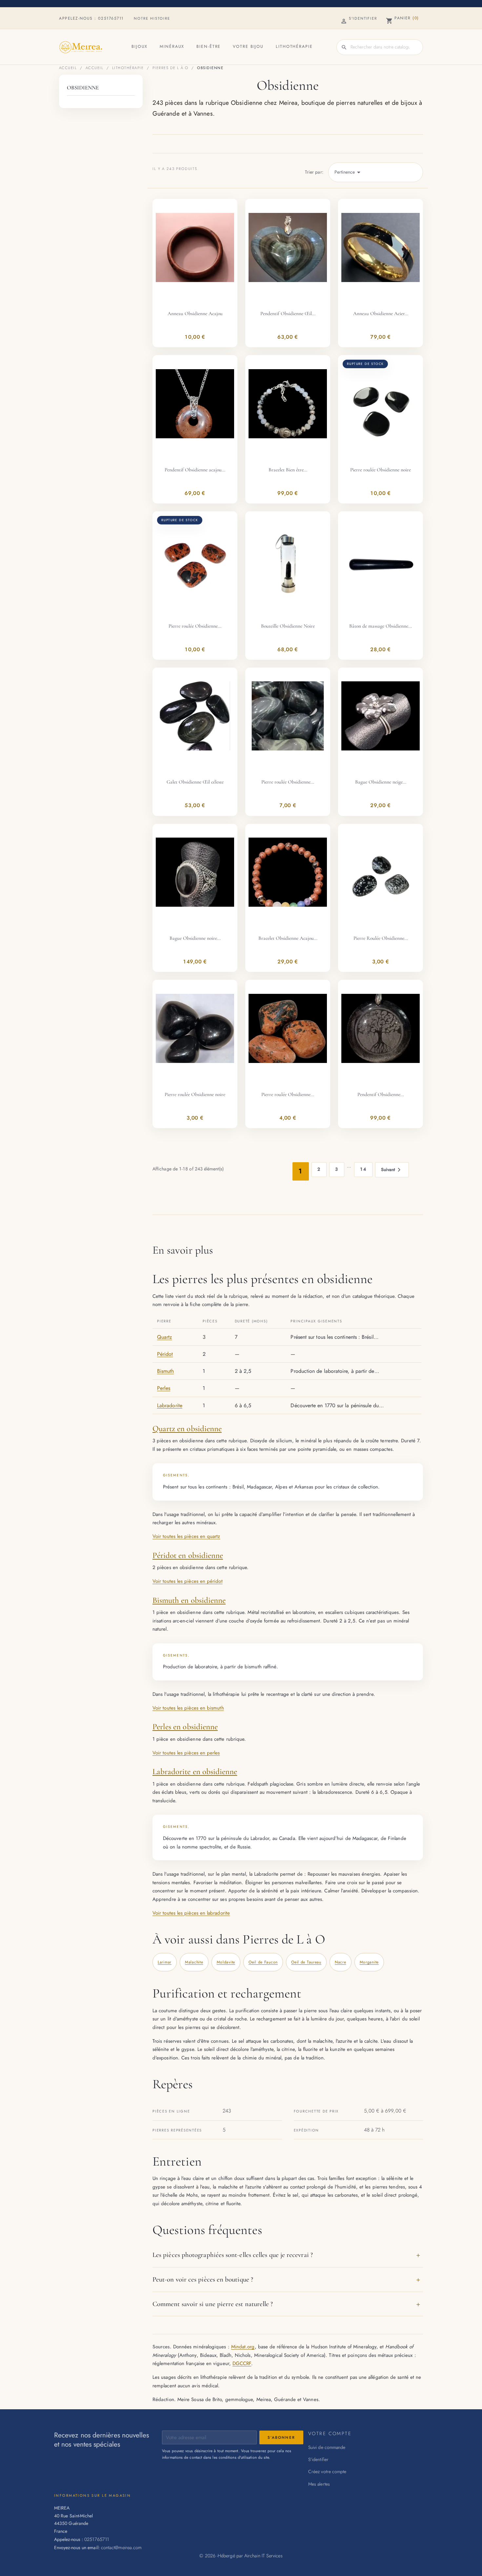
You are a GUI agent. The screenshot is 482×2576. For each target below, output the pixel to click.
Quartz (164, 1337)
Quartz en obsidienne (187, 1429)
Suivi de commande (327, 2447)
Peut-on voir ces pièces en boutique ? (203, 2279)
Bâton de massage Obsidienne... (381, 626)
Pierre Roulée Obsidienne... (381, 938)
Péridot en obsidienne (188, 1555)
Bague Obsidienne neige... (381, 782)
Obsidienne (83, 88)
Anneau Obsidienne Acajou (195, 313)
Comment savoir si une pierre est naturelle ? (213, 2304)
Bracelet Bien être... (288, 470)
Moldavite (226, 1962)
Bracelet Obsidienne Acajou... (288, 938)
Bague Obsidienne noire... (195, 938)
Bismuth (166, 1371)
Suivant (392, 1170)
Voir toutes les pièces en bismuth (188, 1708)
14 (363, 1169)
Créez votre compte (327, 2472)
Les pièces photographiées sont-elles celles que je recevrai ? (233, 2255)
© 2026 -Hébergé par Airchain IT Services (241, 2556)
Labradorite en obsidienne (195, 1771)
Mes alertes (319, 2484)
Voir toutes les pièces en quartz (186, 1536)
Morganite (369, 1962)
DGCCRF (242, 2363)
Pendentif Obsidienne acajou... (195, 470)
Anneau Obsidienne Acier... (381, 313)
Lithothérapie (294, 47)
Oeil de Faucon (263, 1962)
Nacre (341, 1962)
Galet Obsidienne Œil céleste (195, 782)
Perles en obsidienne (185, 1727)
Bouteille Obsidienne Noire (288, 626)
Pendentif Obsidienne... (381, 1094)
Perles (164, 1388)
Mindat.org (243, 2347)
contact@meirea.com (121, 2547)
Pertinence (349, 172)
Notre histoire (152, 18)
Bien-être (209, 47)
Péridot (165, 1354)
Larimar (165, 1962)
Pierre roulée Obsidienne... (195, 626)
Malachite (194, 1962)
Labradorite (170, 1405)
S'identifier (318, 2459)
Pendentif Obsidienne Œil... (288, 313)
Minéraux (172, 47)
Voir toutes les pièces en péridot (188, 1581)
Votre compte (330, 2433)
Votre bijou (248, 47)
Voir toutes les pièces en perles (186, 1753)
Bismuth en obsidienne (189, 1600)
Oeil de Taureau (306, 1962)
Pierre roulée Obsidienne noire (381, 470)
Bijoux (140, 47)
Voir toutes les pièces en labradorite (191, 1913)
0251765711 (111, 18)
